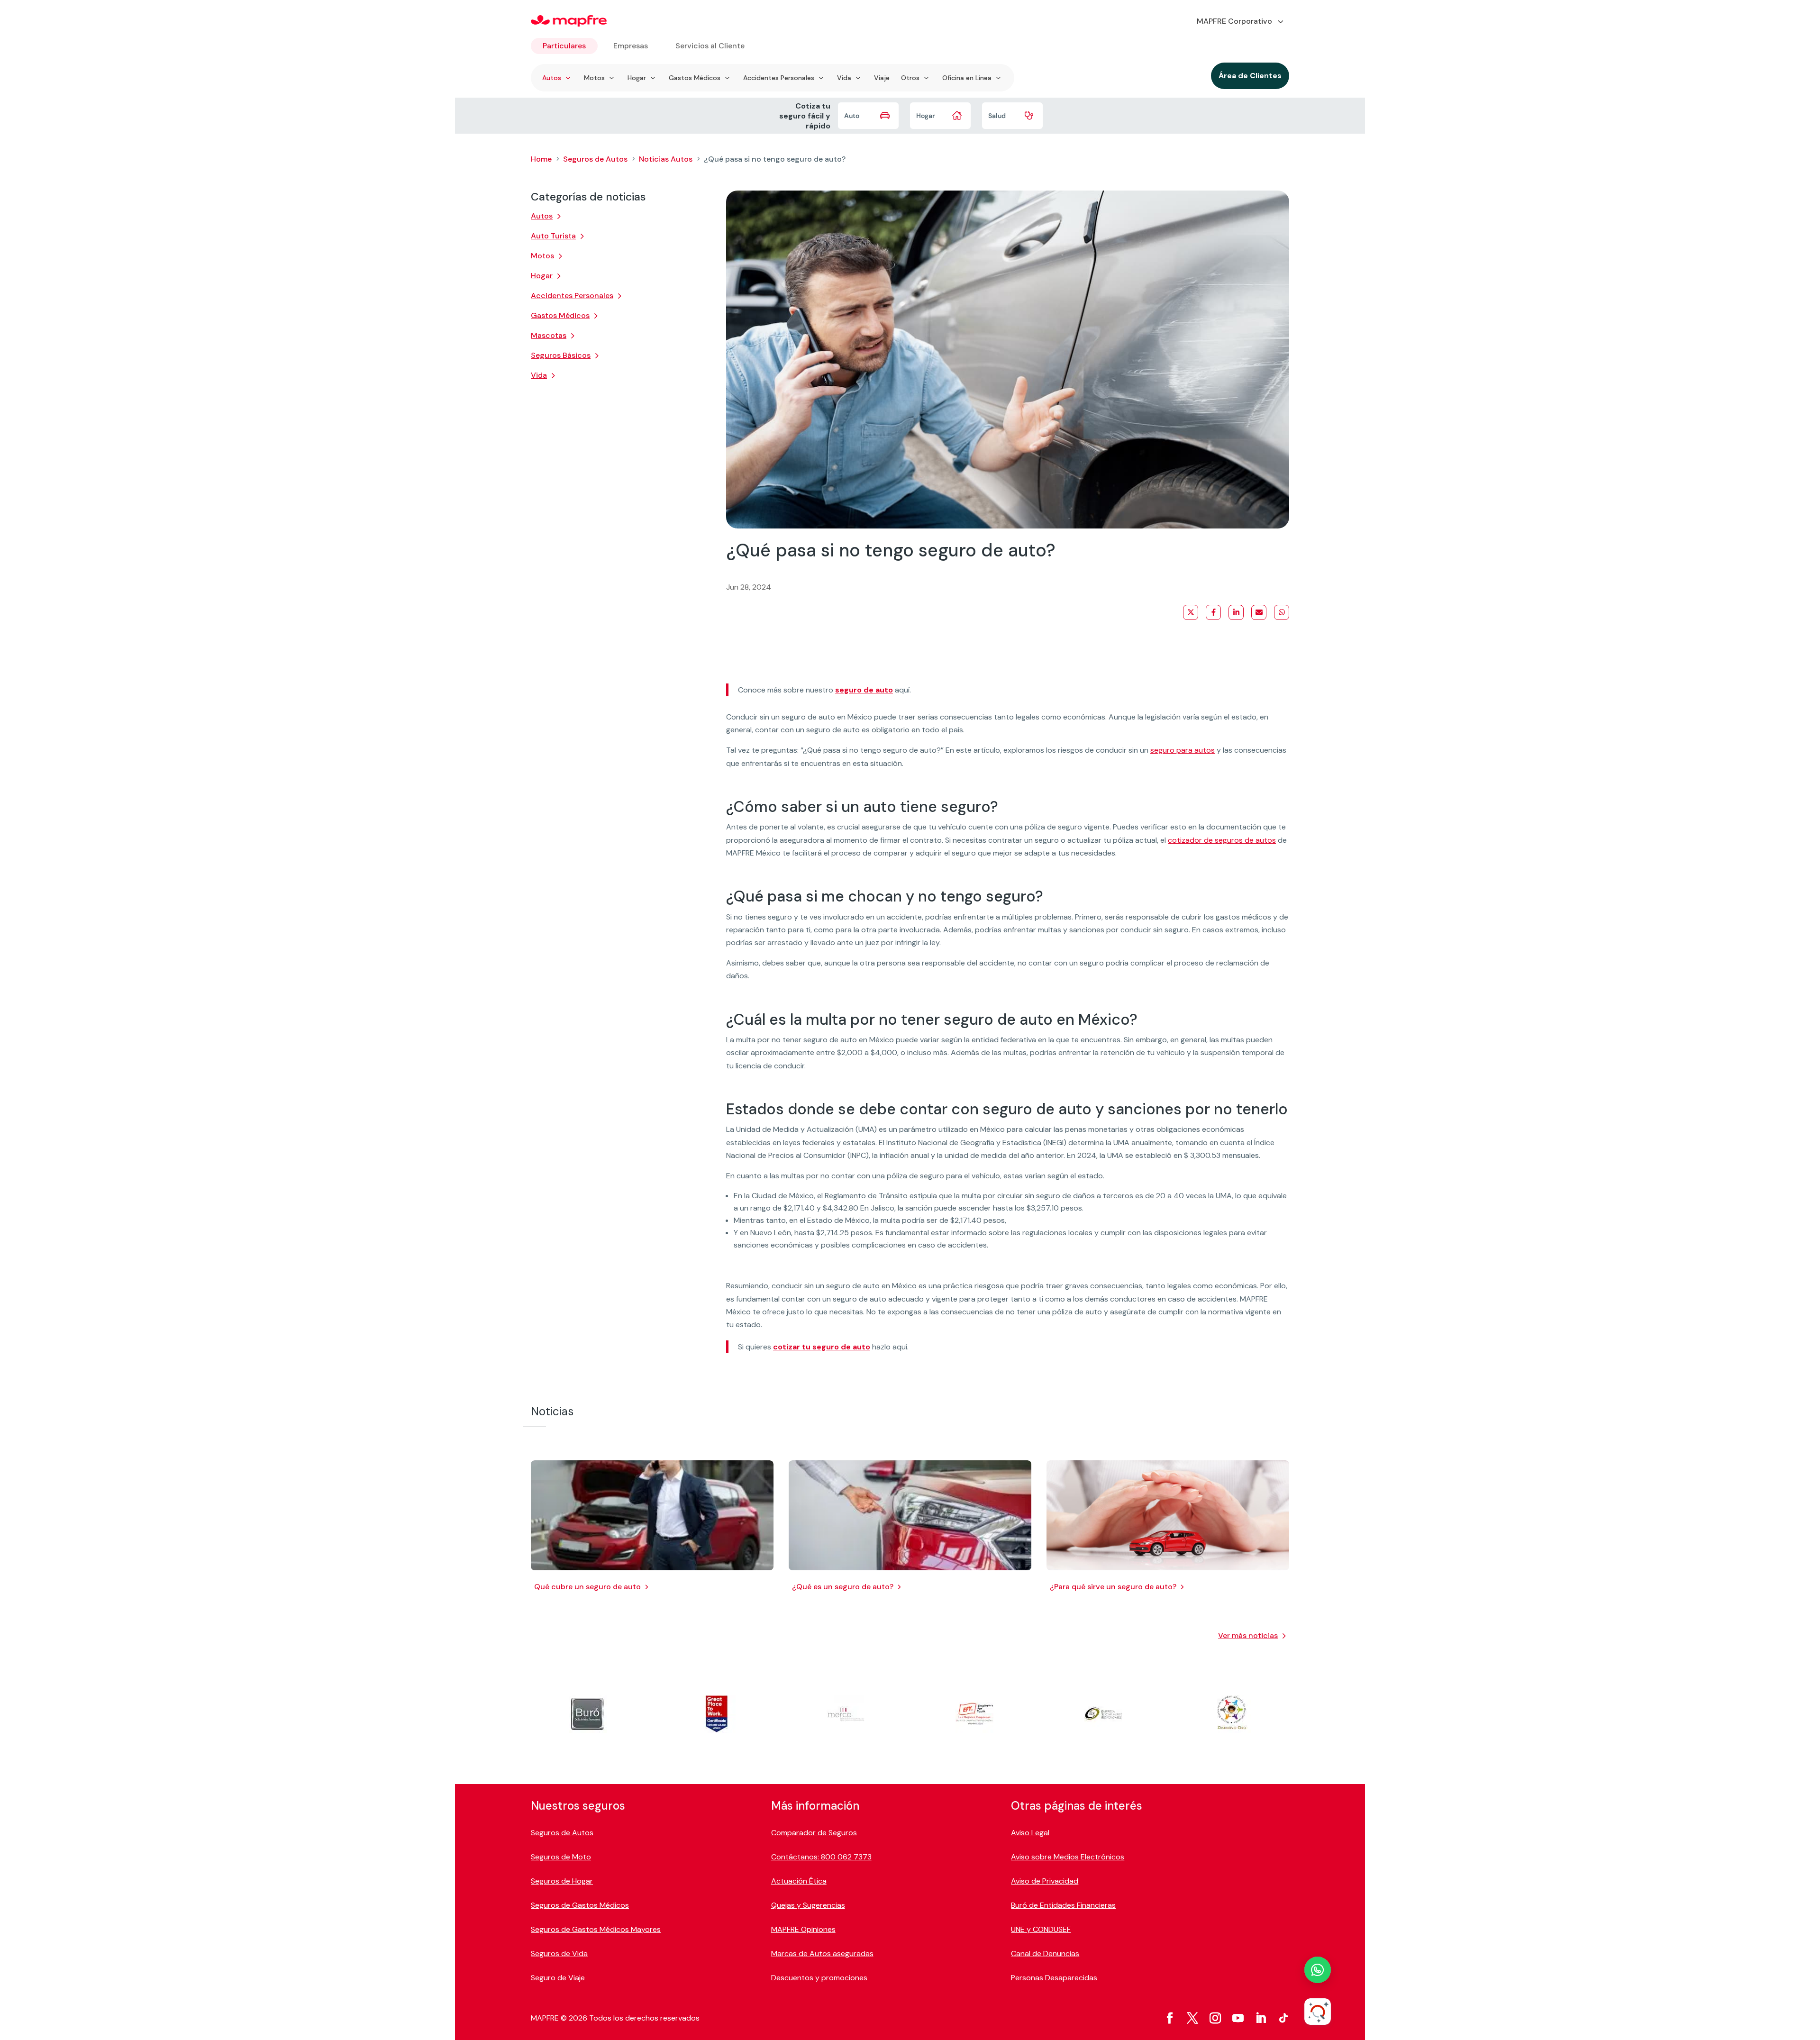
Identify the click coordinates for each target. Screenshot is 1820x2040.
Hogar (542, 276)
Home (541, 159)
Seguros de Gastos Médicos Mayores (596, 1929)
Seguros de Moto (561, 1857)
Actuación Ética (799, 1881)
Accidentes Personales (572, 296)
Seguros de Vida (559, 1953)
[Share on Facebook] (1213, 612)
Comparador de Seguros (814, 1833)
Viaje (882, 78)
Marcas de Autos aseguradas (822, 1953)
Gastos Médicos (560, 315)
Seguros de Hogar (562, 1881)
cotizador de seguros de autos (1222, 840)
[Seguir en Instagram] (1215, 2018)
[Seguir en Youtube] (1238, 2018)
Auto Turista (553, 236)
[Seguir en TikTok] (1283, 2018)
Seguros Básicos (561, 355)
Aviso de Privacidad (1045, 1881)
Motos (542, 256)
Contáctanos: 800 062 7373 (821, 1857)
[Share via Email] (1259, 612)
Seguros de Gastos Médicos (580, 1905)
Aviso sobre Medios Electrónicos (1068, 1857)
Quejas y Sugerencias (808, 1905)
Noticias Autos (666, 159)
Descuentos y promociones (819, 1978)
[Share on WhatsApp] (1282, 612)
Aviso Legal (1030, 1833)
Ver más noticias (1248, 1635)
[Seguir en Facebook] (1170, 2018)
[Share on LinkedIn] (1236, 612)
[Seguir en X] (1192, 2018)
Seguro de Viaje (558, 1978)
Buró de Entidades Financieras (1063, 1905)
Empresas (631, 46)
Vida (539, 375)
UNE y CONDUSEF (1041, 1929)
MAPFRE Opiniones (803, 1929)
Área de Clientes (1250, 76)
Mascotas (549, 335)
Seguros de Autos (595, 159)
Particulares (564, 46)
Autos (542, 216)
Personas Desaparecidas (1054, 1978)
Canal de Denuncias (1045, 1953)
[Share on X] (1191, 612)
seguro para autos (1183, 750)
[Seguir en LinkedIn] (1261, 2018)
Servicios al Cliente (710, 46)
